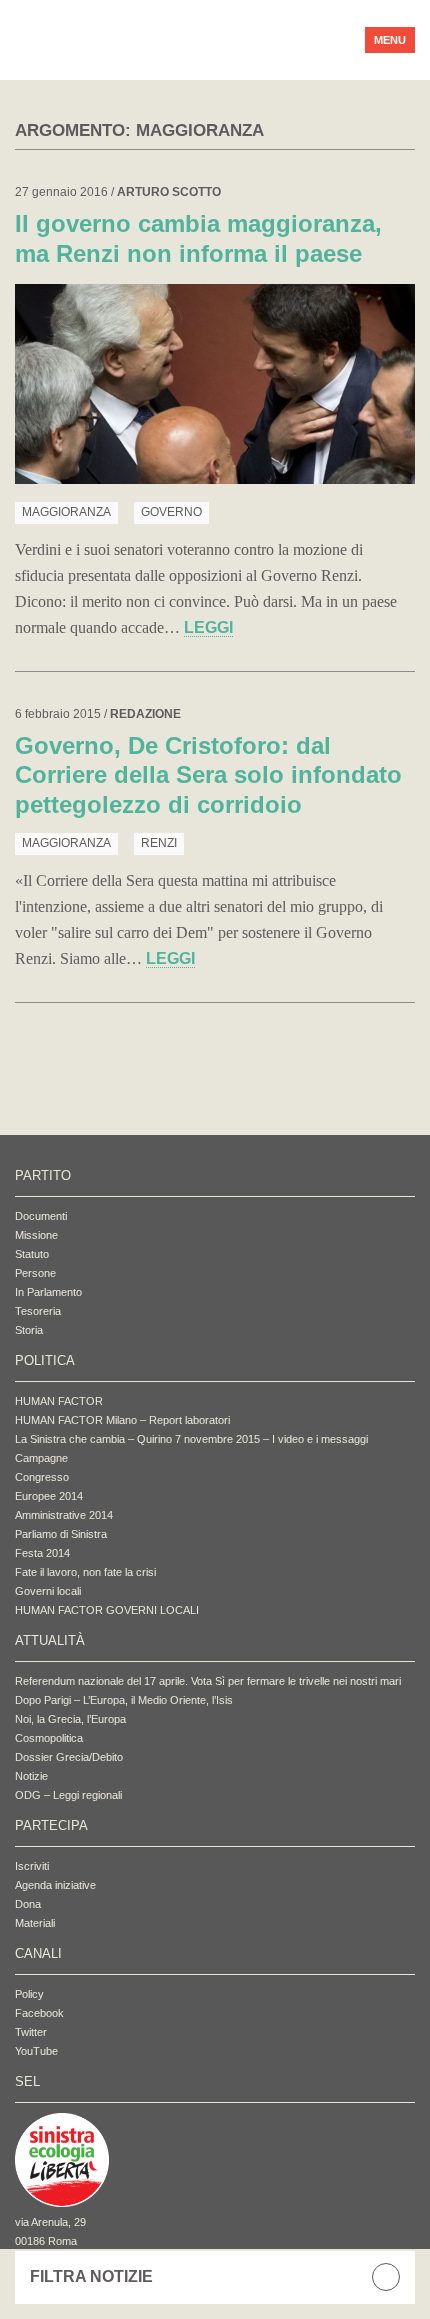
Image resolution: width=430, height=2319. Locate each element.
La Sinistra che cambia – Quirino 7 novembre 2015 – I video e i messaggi (191, 1439)
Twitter (31, 2032)
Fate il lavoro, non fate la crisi (85, 1572)
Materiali (35, 1923)
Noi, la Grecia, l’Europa (70, 1719)
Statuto (32, 1254)
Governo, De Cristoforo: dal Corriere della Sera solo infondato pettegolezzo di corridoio (208, 775)
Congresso (42, 1477)
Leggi (208, 627)
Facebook (39, 2013)
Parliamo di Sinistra (61, 1534)
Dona (28, 1904)
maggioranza (66, 512)
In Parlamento (48, 1292)
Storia (29, 1330)
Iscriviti (32, 1866)
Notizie (31, 1776)
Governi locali (48, 1591)
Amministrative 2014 (64, 1515)
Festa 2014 (42, 1553)
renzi (159, 843)
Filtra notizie (91, 2276)
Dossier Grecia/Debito (69, 1757)
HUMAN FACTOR (59, 1401)
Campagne (41, 1458)
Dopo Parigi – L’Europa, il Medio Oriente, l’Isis (124, 1700)
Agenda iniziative (55, 1885)
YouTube (36, 2051)
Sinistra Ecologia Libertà (175, 40)
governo (171, 512)
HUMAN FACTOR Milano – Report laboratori (122, 1420)
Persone (35, 1273)
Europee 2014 (49, 1496)
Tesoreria (38, 1311)
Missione (36, 1235)
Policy (29, 1994)
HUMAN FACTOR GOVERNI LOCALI (107, 1610)
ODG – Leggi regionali (68, 1795)
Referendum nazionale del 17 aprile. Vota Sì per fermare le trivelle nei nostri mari (208, 1681)
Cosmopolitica (49, 1738)
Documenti (41, 1216)
